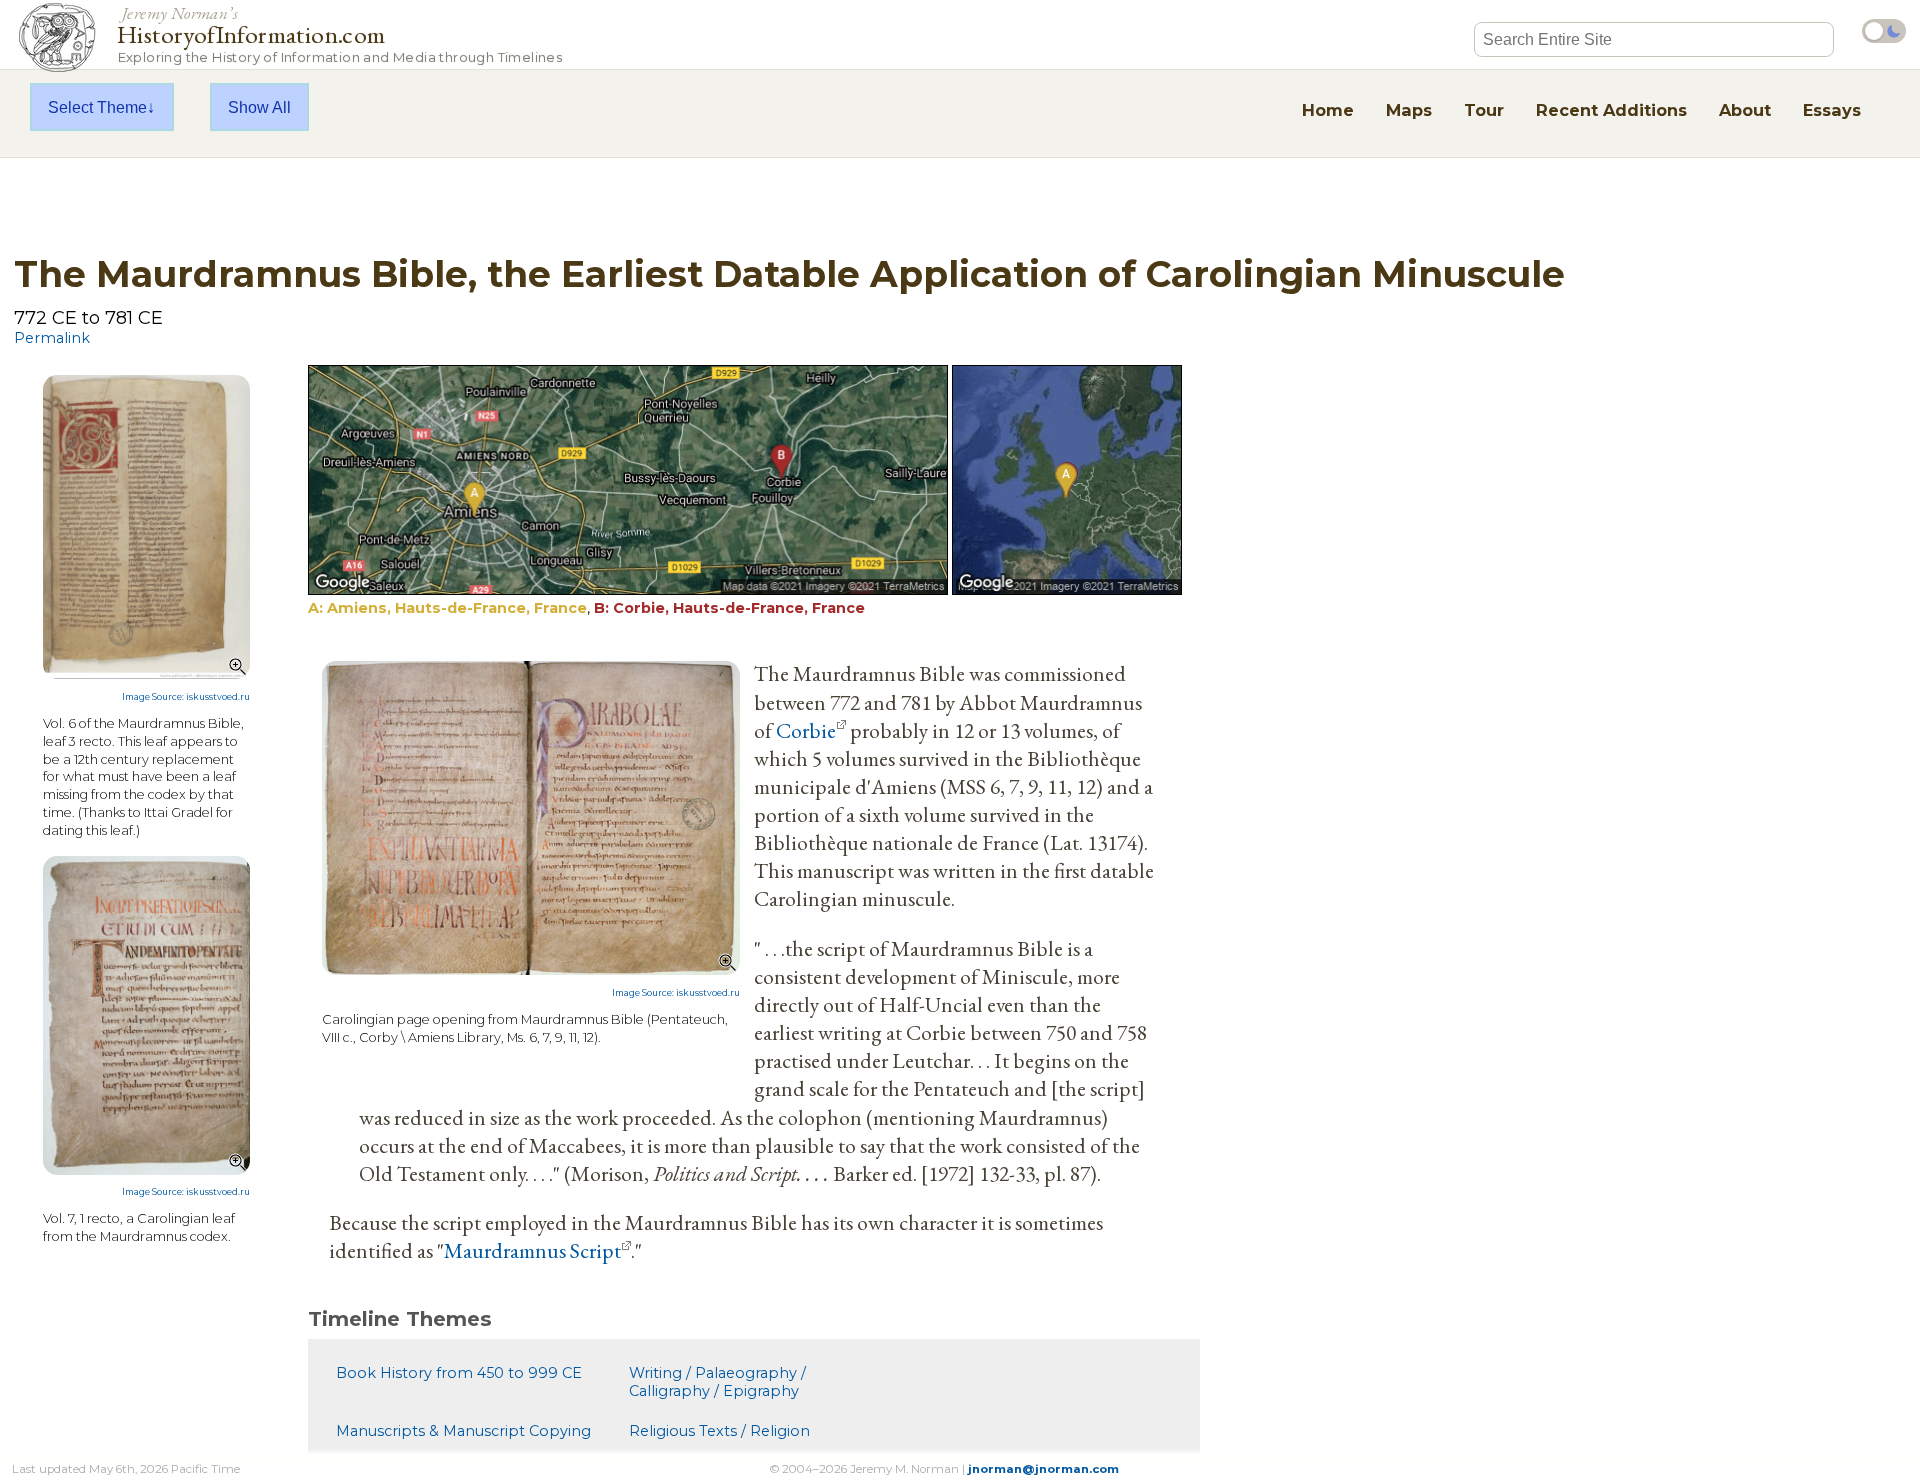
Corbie (806, 730)
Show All (259, 107)
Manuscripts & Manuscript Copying (463, 1431)
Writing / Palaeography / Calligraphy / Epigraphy (717, 1382)
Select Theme (97, 107)
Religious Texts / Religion (719, 1431)
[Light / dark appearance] (1884, 31)
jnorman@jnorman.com (1043, 1469)
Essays (1832, 110)
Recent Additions (1611, 110)
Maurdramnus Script (532, 1250)
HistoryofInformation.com (339, 33)
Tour (1484, 110)
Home (1328, 110)
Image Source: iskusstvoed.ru (186, 697)
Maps (1409, 110)
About (1745, 110)
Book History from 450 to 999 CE (459, 1373)
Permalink (52, 338)
